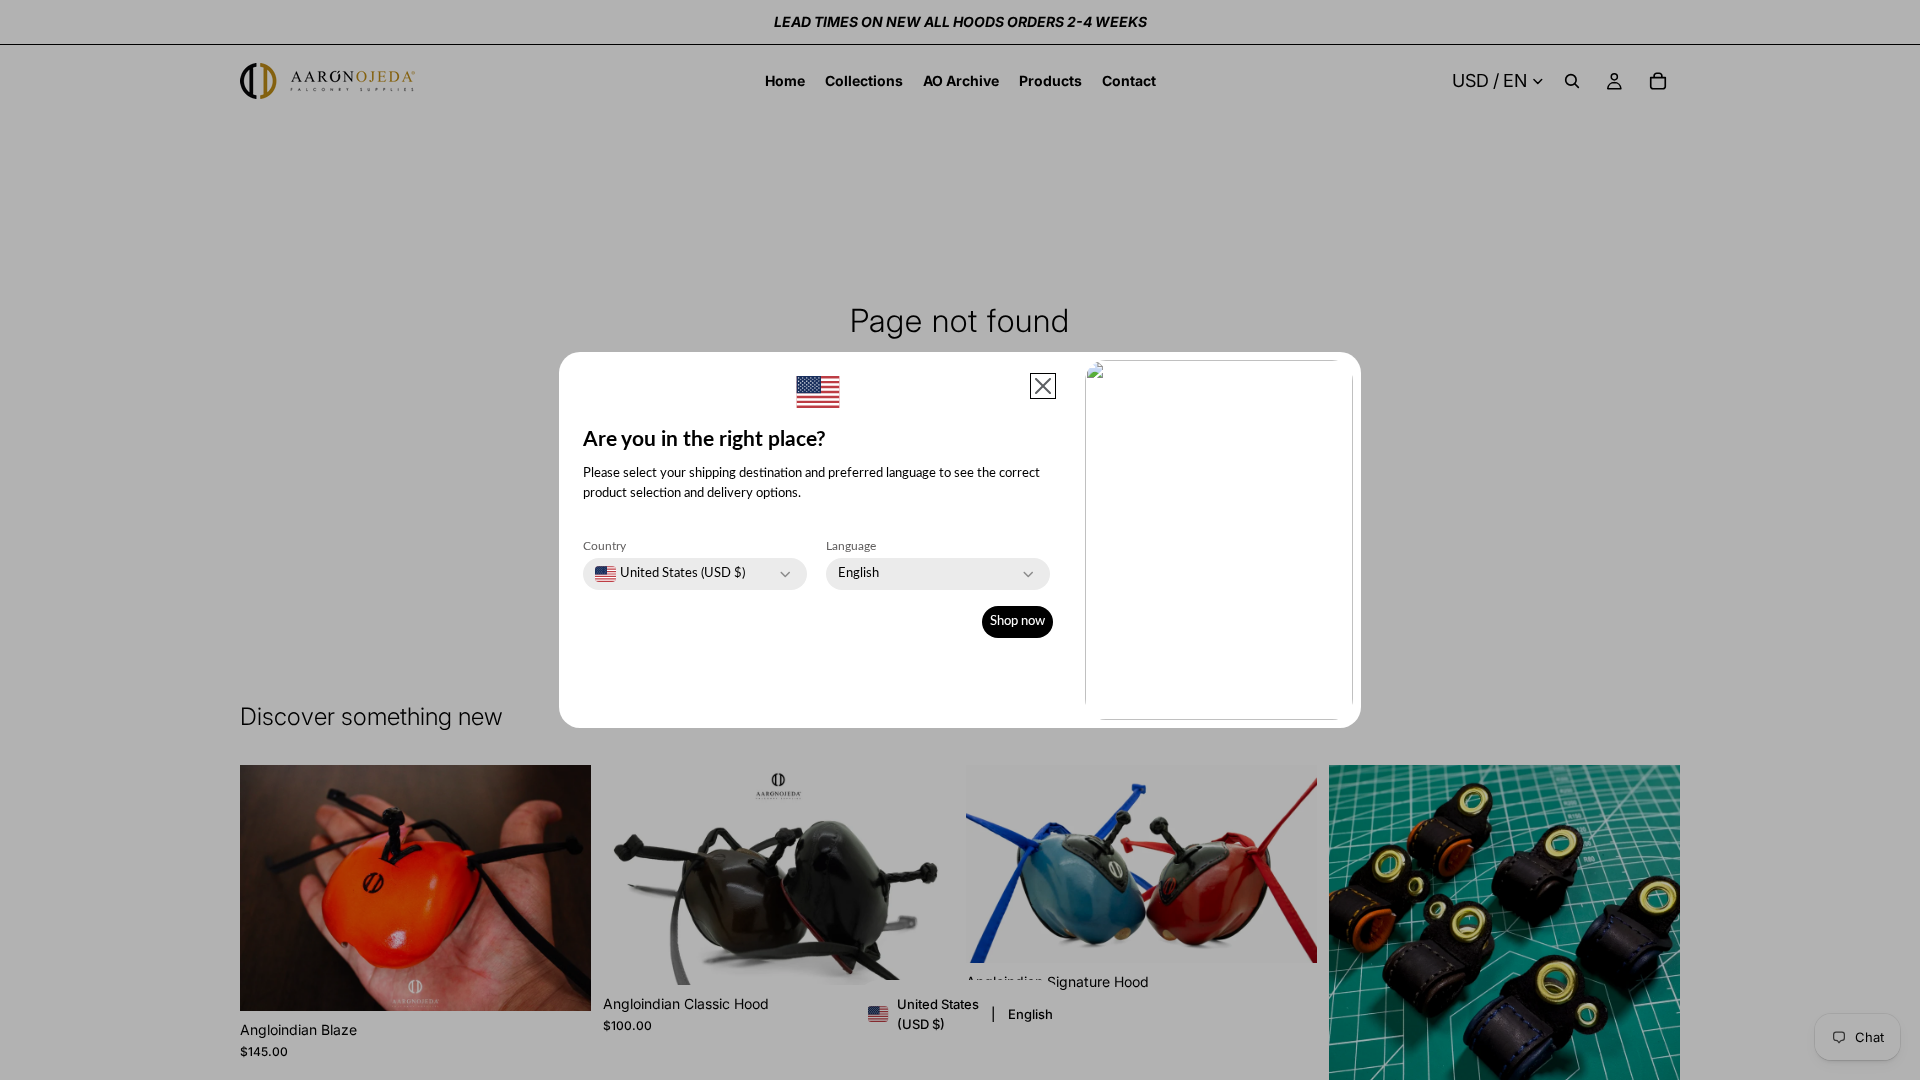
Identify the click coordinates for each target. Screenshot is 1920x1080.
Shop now (1017, 621)
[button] (1043, 386)
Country (604, 546)
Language (851, 546)
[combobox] (670, 574)
